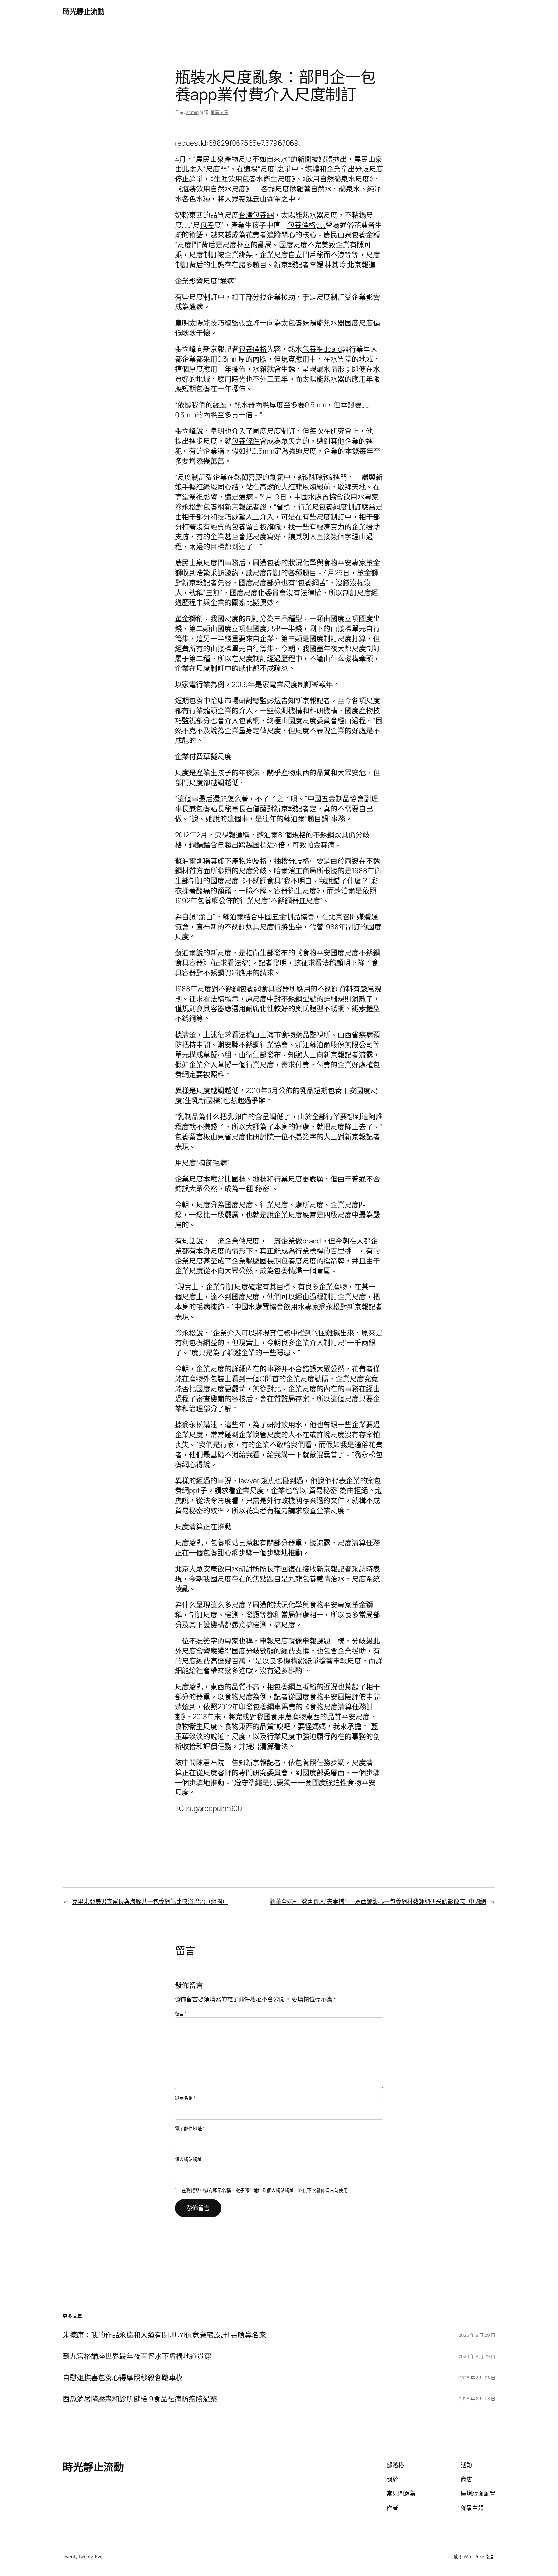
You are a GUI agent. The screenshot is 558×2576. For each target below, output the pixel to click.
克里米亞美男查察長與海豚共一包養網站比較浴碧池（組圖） (150, 1901)
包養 (249, 179)
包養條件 (246, 441)
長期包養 (281, 1261)
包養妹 (299, 323)
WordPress (475, 2556)
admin (192, 112)
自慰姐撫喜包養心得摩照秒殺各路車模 (123, 2378)
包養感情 (316, 1579)
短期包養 (196, 389)
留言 (181, 2014)
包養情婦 (288, 1271)
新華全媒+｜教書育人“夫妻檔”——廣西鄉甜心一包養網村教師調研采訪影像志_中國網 (378, 1901)
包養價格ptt (306, 225)
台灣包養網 (256, 215)
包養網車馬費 (274, 1707)
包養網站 (224, 1543)
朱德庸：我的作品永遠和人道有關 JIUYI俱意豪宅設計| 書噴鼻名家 (164, 2335)
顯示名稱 (185, 2098)
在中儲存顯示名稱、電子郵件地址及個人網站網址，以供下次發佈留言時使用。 (267, 2190)
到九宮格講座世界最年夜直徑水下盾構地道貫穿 (137, 2356)
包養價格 (253, 349)
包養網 (214, 507)
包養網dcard (322, 349)
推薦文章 (220, 112)
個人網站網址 (188, 2159)
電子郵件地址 (190, 2128)
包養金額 (366, 235)
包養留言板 (249, 527)
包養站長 (210, 809)
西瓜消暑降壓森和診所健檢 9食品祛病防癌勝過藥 (140, 2399)
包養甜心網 (221, 1553)
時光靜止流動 (83, 11)
